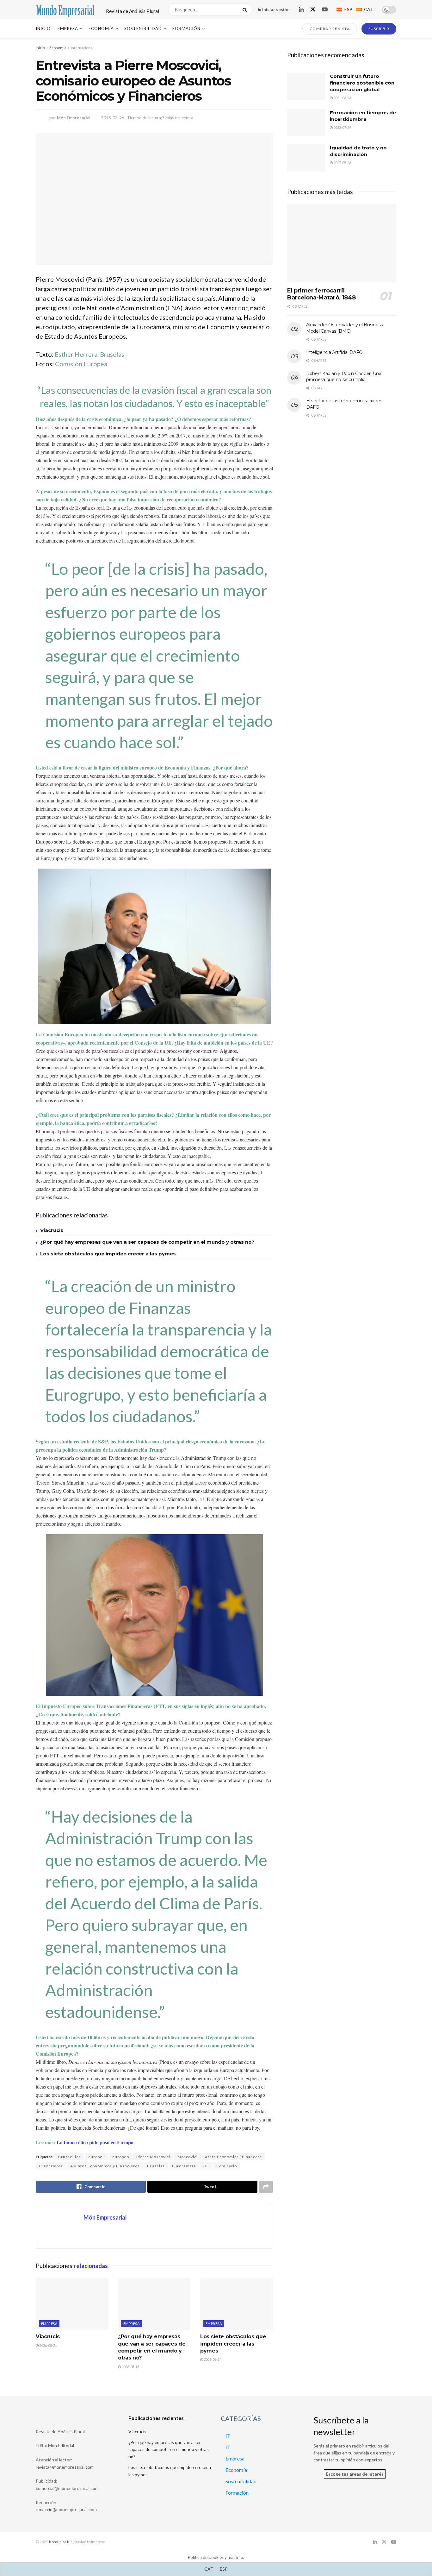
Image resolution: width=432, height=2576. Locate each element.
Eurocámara (184, 2166)
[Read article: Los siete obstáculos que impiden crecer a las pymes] (237, 2304)
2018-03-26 (113, 118)
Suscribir (379, 29)
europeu (97, 2157)
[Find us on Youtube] (325, 10)
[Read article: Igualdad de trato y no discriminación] (306, 158)
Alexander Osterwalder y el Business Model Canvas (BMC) (344, 328)
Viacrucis (52, 1230)
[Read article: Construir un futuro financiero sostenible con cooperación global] (306, 86)
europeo (121, 2157)
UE (206, 2166)
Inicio (43, 28)
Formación (186, 28)
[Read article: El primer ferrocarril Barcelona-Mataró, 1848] (342, 243)
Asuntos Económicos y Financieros (105, 2166)
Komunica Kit (60, 2542)
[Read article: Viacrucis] (72, 2304)
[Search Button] (246, 9)
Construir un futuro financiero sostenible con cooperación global (362, 83)
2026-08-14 (212, 2359)
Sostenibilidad (143, 28)
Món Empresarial (74, 118)
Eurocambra (51, 2166)
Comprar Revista (330, 29)
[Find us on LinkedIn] (301, 10)
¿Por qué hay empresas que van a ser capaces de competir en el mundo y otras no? (147, 1242)
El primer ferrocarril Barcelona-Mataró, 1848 (321, 294)
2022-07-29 (342, 127)
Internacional (82, 48)
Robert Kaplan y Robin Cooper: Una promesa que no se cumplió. (344, 377)
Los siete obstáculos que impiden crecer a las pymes (108, 1254)
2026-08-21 (48, 2345)
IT (228, 2436)
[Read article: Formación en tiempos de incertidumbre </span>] (306, 123)
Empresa (68, 28)
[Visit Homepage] (65, 9)
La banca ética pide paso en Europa (95, 2142)
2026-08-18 (130, 2367)
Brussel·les (70, 2157)
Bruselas (156, 2166)
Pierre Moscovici (153, 2157)
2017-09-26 (342, 163)
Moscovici (188, 2157)
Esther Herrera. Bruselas (89, 354)
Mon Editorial (61, 2445)
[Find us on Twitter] (313, 9)
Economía (101, 28)
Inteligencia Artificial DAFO (334, 352)
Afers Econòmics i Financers (233, 2157)
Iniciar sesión (275, 9)
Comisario (227, 2166)
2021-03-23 (342, 98)
